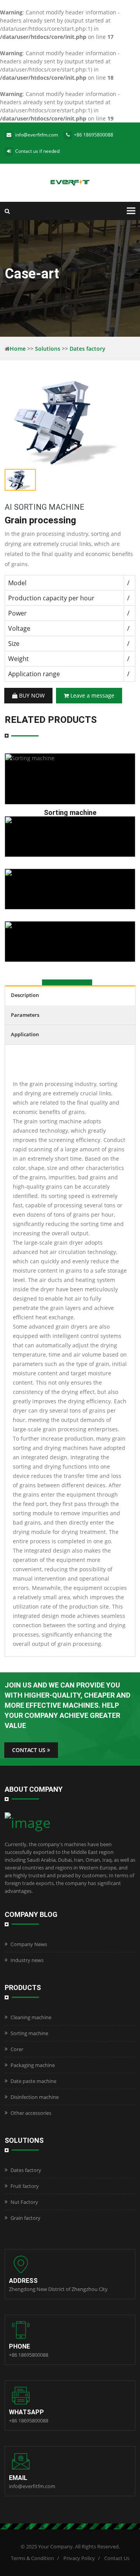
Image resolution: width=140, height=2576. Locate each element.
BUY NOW (31, 695)
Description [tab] (25, 995)
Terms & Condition (32, 2558)
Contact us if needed (37, 151)
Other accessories (31, 2113)
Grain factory (25, 2218)
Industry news (27, 1960)
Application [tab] (25, 1034)
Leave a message (92, 695)
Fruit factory (25, 2186)
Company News (29, 1944)
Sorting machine (29, 2033)
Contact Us (117, 2558)
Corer (17, 2049)
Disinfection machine (35, 2097)
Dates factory (87, 349)
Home (18, 349)
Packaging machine (33, 2065)
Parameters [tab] (25, 1015)
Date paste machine (33, 2081)
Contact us (30, 1750)
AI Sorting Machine (45, 507)
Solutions (48, 349)
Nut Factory (24, 2202)
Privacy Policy (79, 2558)
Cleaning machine (31, 2017)
